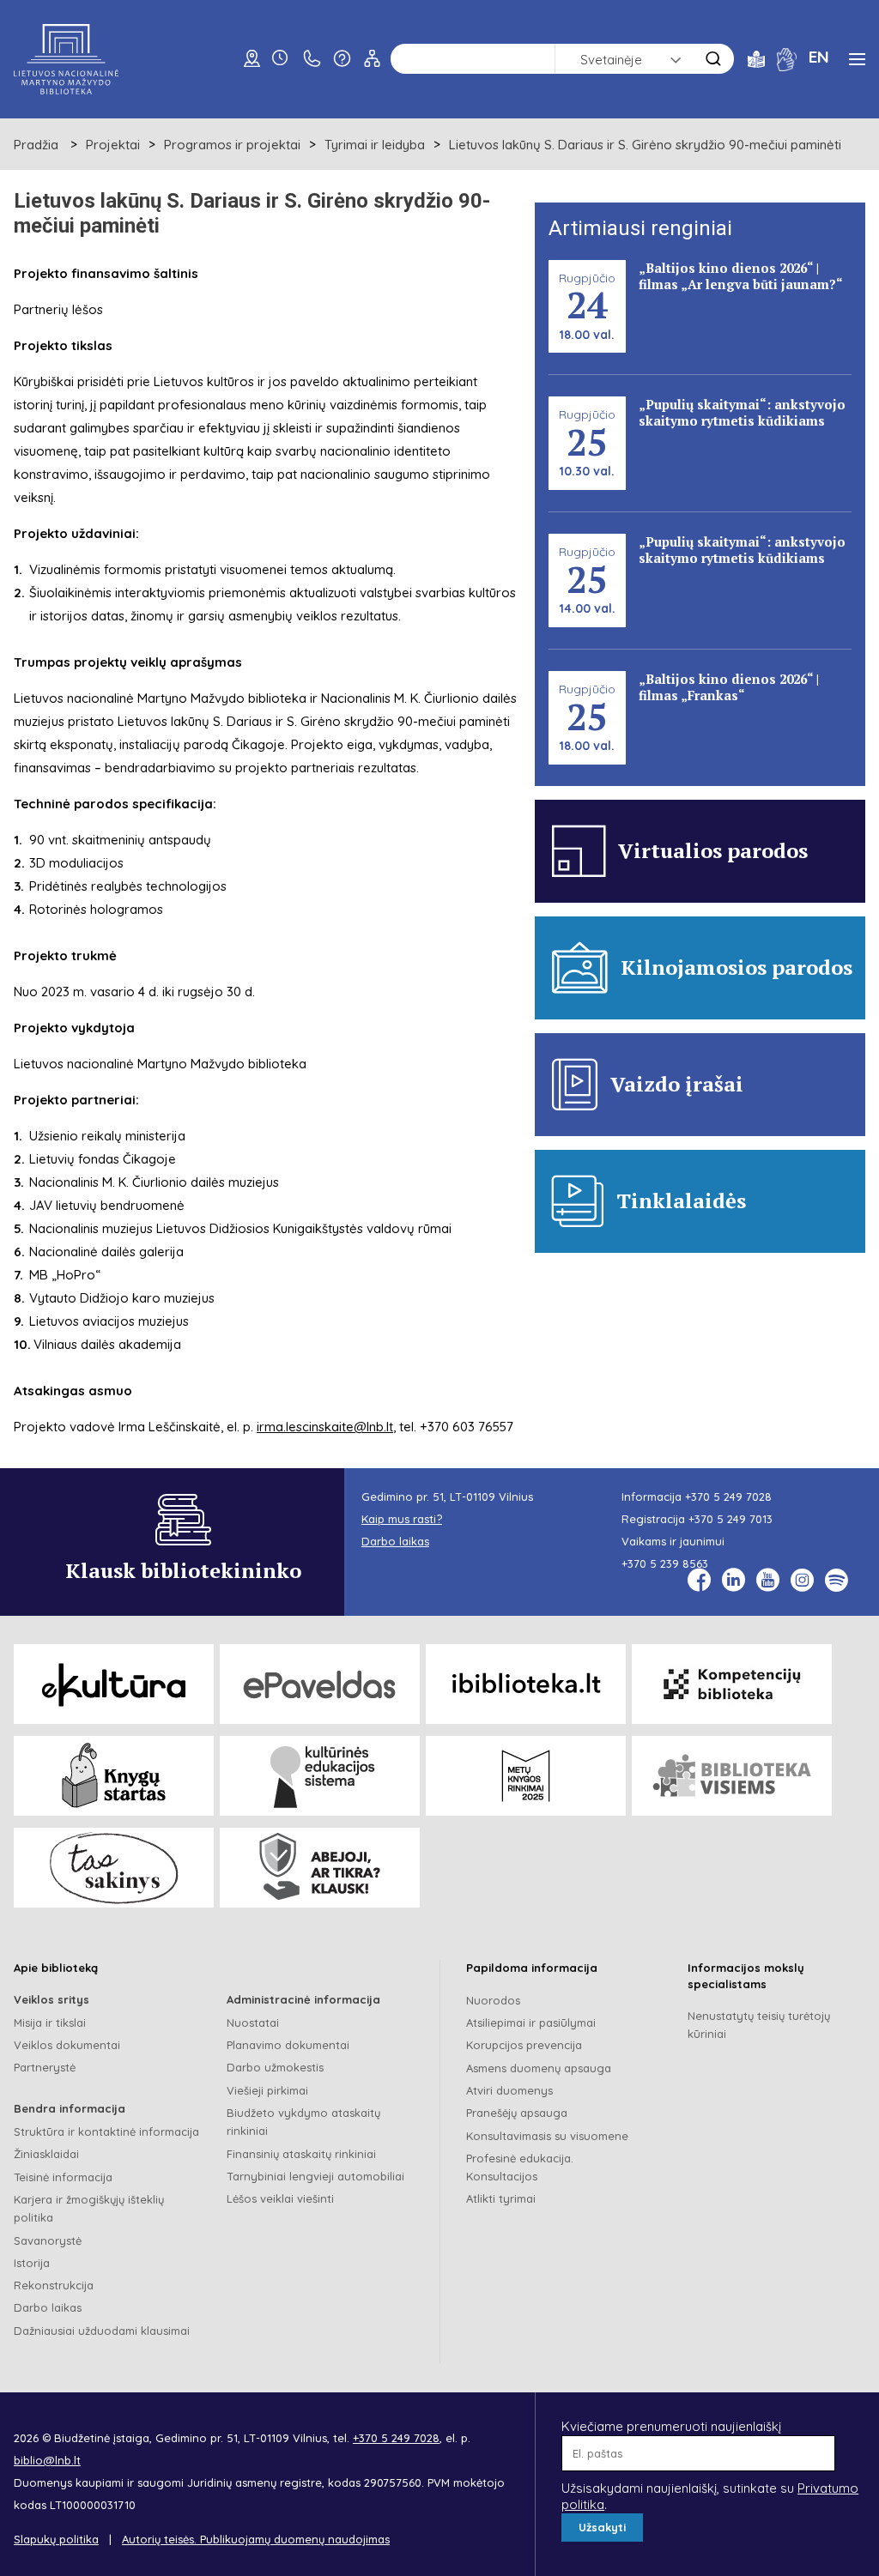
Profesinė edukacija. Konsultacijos (520, 2167)
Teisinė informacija (63, 2177)
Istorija (32, 2263)
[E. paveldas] (320, 1684)
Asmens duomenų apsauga (539, 2068)
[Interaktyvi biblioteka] (526, 1684)
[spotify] (837, 1580)
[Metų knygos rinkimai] (526, 1776)
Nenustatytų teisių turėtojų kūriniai (759, 2025)
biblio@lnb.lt (47, 2460)
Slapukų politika (56, 2539)
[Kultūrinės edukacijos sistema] (320, 1776)
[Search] (713, 59)
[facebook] (699, 1580)
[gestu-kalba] (787, 58)
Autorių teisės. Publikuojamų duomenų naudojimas (256, 2539)
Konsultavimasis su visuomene (547, 2136)
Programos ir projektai (232, 145)
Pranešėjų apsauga (517, 2113)
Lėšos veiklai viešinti (280, 2198)
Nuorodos (493, 2000)
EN (819, 57)
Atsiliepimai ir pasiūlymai (531, 2023)
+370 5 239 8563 (665, 1563)
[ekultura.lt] (114, 1684)
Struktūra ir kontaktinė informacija (106, 2132)
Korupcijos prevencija (524, 2045)
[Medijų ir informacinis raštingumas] (320, 1868)
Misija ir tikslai (50, 2023)
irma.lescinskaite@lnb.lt (325, 1427)
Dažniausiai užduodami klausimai (102, 2331)
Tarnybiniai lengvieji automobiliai (315, 2176)
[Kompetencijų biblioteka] (732, 1684)
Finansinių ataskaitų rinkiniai (301, 2154)
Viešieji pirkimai (267, 2090)
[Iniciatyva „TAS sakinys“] (114, 1868)
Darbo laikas (48, 2307)
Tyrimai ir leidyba (375, 145)
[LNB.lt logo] (66, 59)
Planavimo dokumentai (288, 2045)
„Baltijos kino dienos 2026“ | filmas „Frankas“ (729, 687)
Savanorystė (48, 2240)
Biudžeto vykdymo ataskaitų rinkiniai (303, 2122)
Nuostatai (253, 2023)
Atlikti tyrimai (501, 2198)
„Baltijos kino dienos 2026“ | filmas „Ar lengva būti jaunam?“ (741, 276)
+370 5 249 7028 (728, 1497)
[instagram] (802, 1580)
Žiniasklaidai (46, 2154)
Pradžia (36, 145)
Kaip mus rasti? (402, 1519)
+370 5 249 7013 (730, 1519)
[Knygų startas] (114, 1776)
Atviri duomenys (509, 2090)
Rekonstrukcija (54, 2285)
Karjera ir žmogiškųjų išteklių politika (89, 2208)
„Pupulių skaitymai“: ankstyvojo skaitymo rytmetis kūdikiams (742, 412)
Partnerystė (45, 2067)
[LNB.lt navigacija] (857, 59)
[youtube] (768, 1580)
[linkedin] (734, 1580)
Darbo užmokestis (275, 2067)
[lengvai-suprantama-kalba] (756, 58)
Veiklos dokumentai (67, 2045)
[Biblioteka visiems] (732, 1776)
